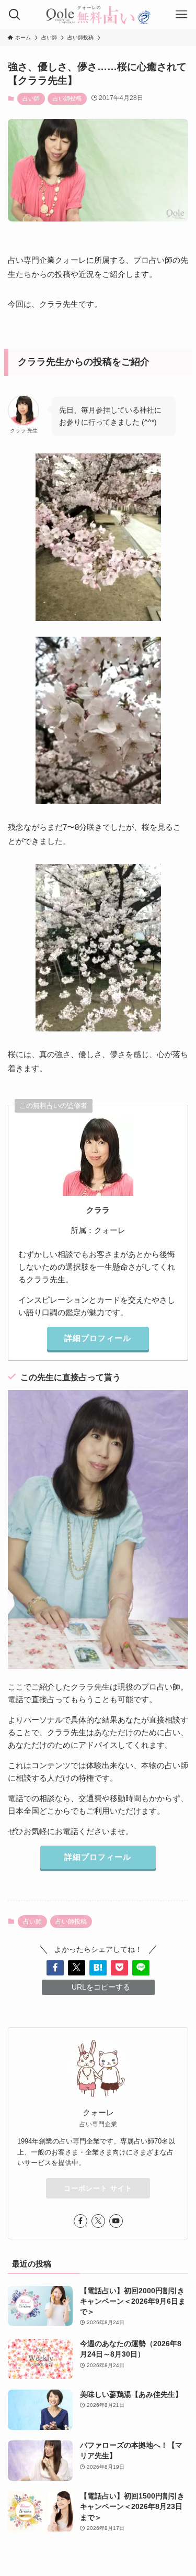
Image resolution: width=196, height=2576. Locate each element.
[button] (55, 1968)
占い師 (31, 98)
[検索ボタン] (15, 15)
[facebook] (80, 2221)
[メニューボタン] (181, 15)
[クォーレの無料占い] (98, 15)
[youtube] (116, 2221)
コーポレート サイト (98, 2188)
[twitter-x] (98, 2221)
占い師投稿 (67, 98)
